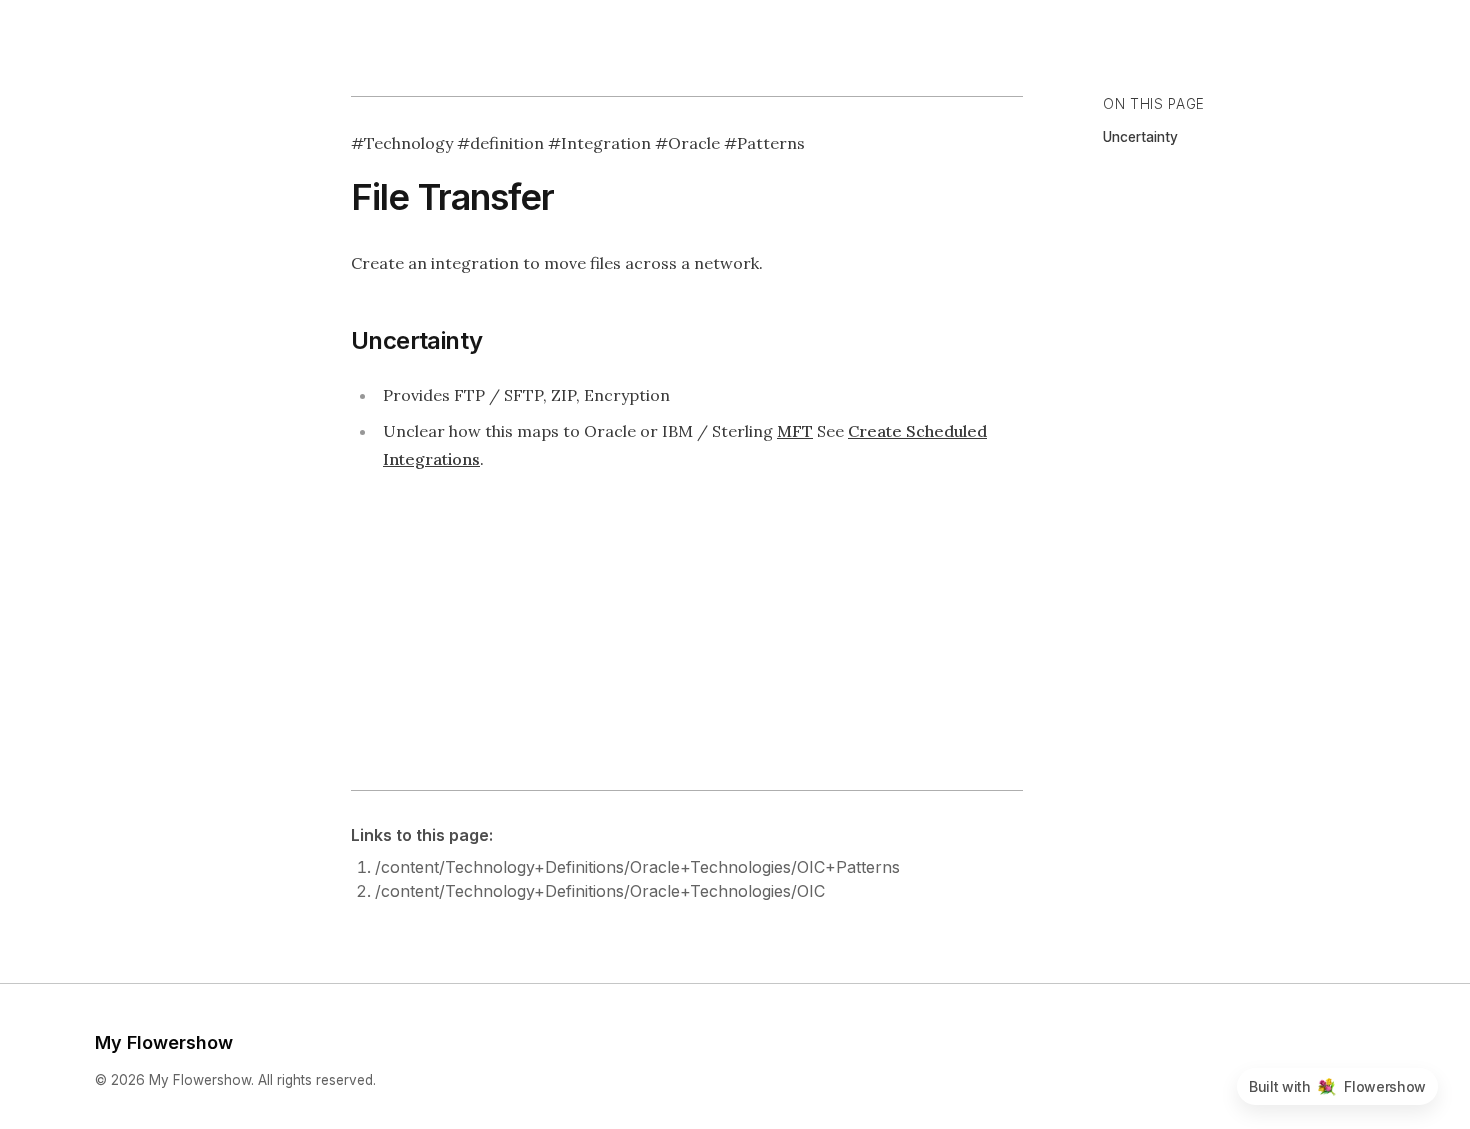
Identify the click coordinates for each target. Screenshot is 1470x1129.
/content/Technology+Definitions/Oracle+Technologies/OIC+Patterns (637, 867)
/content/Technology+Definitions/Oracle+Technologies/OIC (600, 891)
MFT (795, 431)
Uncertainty (1140, 137)
